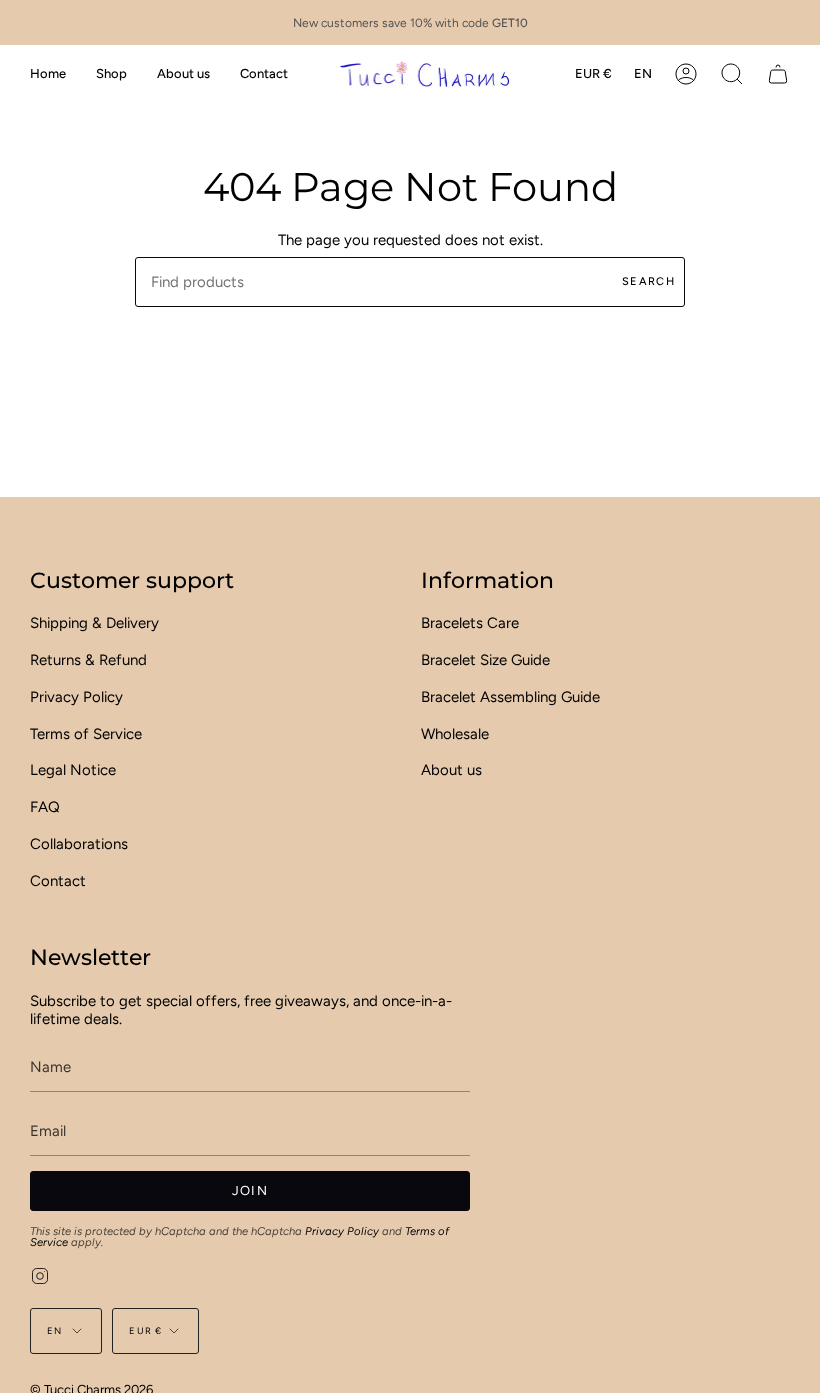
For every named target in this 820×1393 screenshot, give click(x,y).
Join (250, 1190)
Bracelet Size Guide (485, 660)
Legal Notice (73, 770)
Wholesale (455, 734)
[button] (111, 73)
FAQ (45, 807)
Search (648, 281)
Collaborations (79, 844)
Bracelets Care (470, 623)
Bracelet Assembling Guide (510, 697)
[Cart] (778, 73)
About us (451, 770)
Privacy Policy (76, 697)
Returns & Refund (88, 660)
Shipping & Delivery (94, 623)
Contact (58, 881)
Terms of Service (86, 734)
